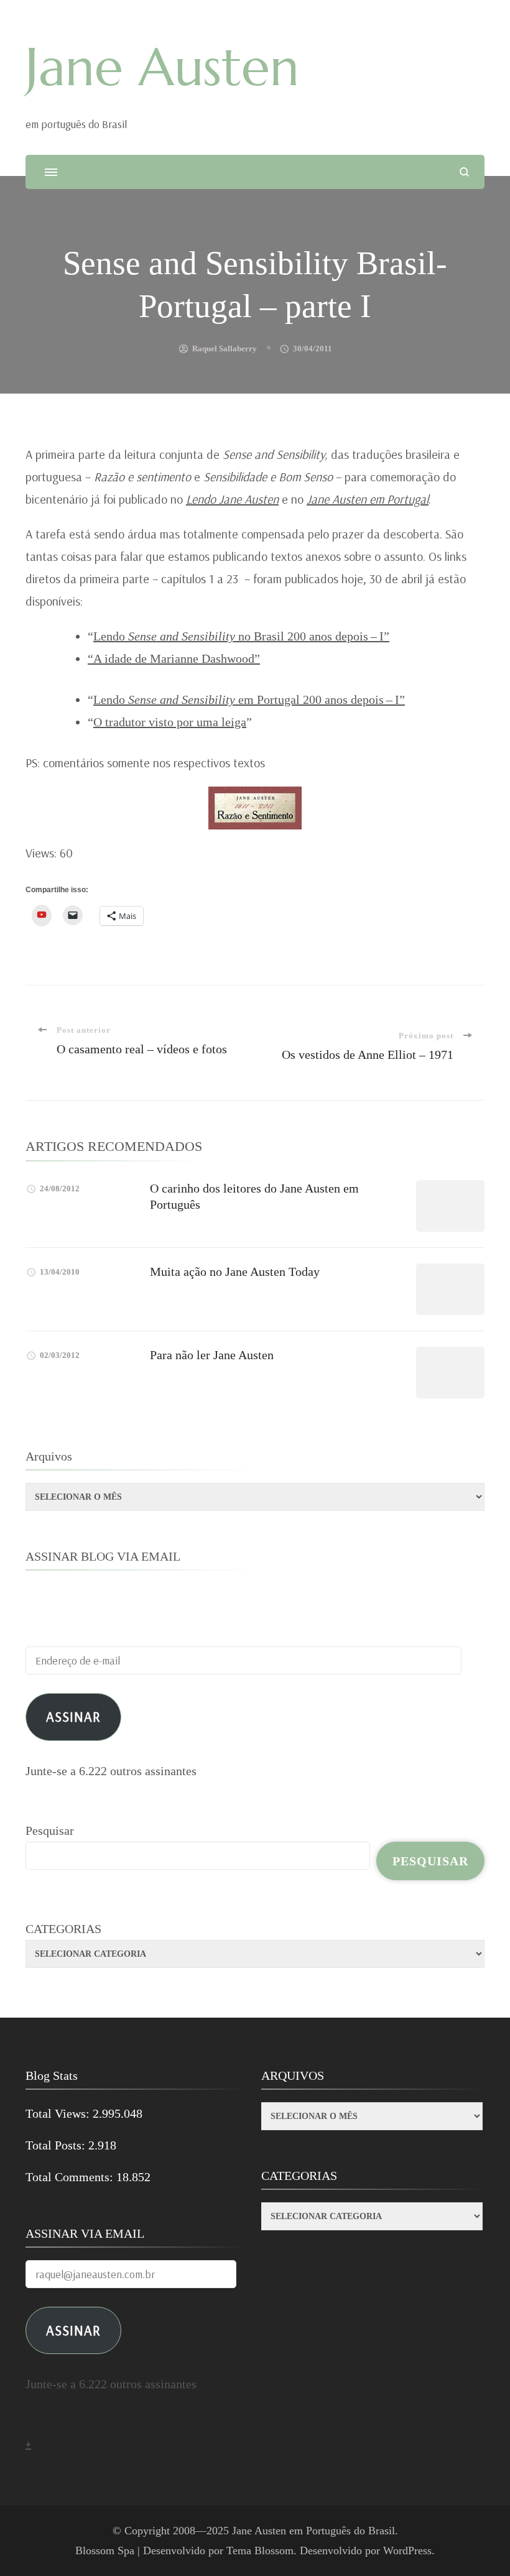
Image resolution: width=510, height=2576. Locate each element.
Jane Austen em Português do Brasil (313, 2531)
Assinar (73, 1716)
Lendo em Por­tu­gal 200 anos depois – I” (249, 699)
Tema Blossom (260, 2551)
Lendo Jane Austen (232, 499)
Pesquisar (50, 1830)
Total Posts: (57, 2145)
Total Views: (59, 2113)
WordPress (407, 2551)
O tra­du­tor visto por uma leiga (170, 722)
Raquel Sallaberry (225, 349)
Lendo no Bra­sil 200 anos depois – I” (241, 636)
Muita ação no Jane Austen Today (235, 1272)
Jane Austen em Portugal (368, 499)
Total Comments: (71, 2177)
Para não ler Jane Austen (212, 1355)
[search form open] (464, 172)
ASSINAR (73, 2330)
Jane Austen (162, 67)
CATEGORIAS (63, 1929)
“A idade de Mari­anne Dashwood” (174, 658)
